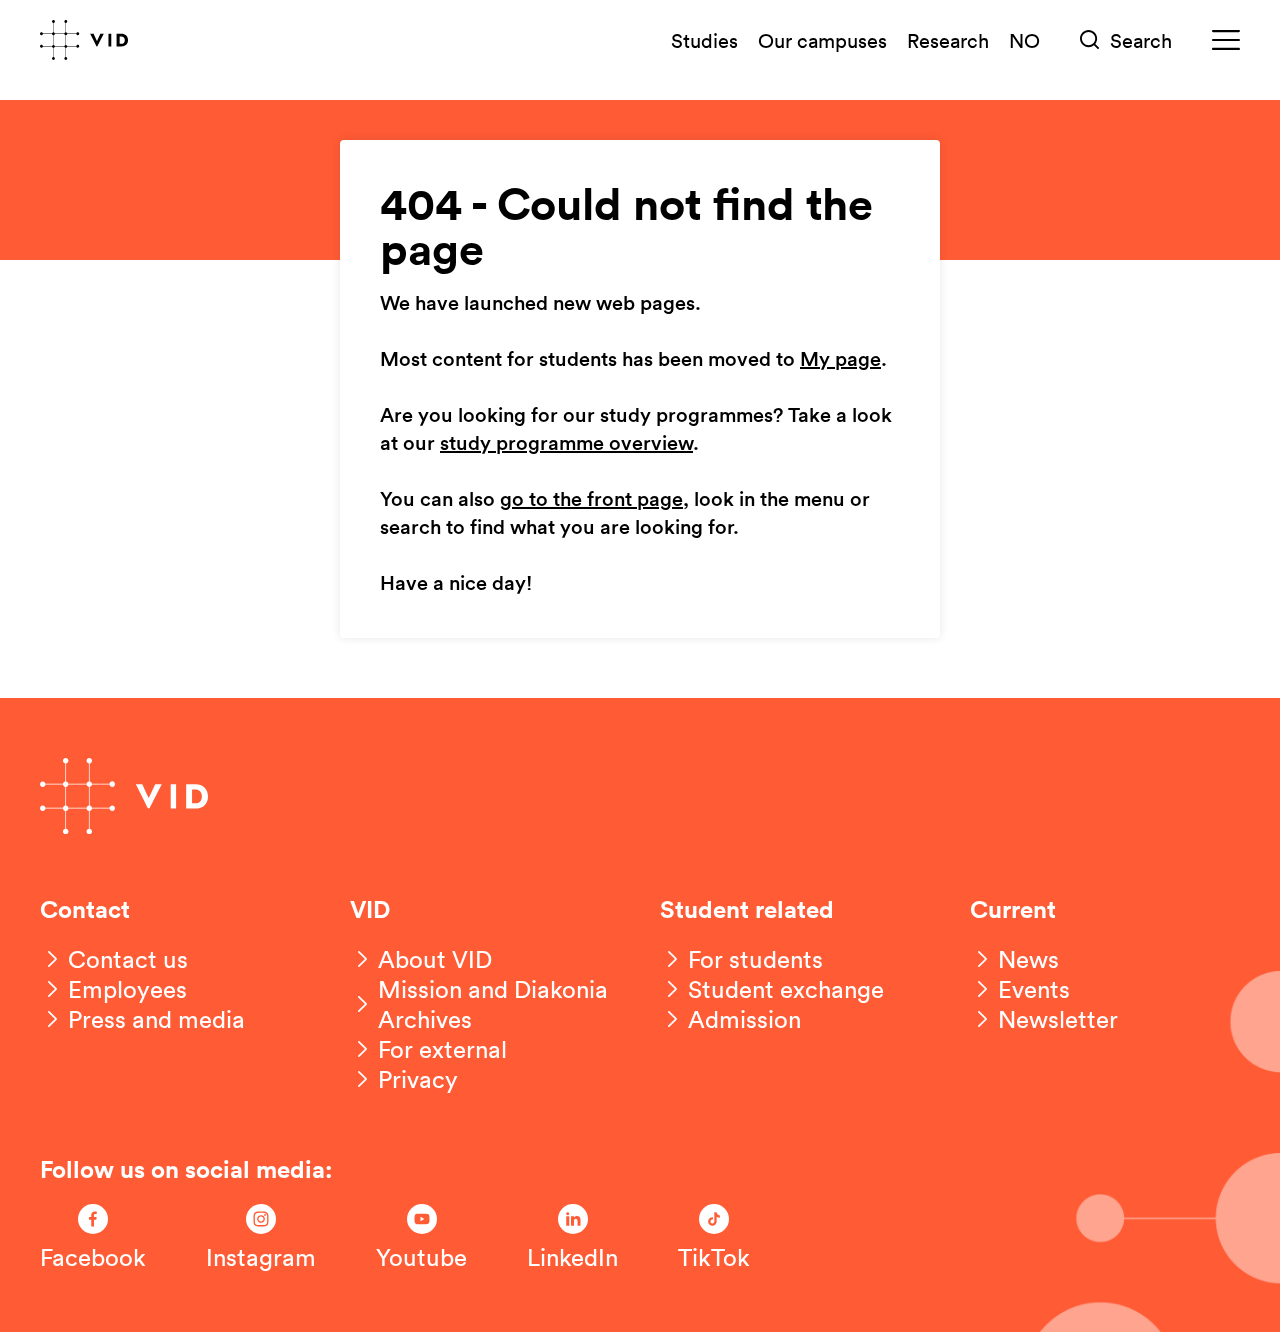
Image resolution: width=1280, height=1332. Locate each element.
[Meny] (1226, 40)
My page (840, 360)
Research (948, 40)
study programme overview (566, 444)
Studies (704, 40)
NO (1024, 40)
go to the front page (591, 500)
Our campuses (822, 40)
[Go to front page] (84, 40)
